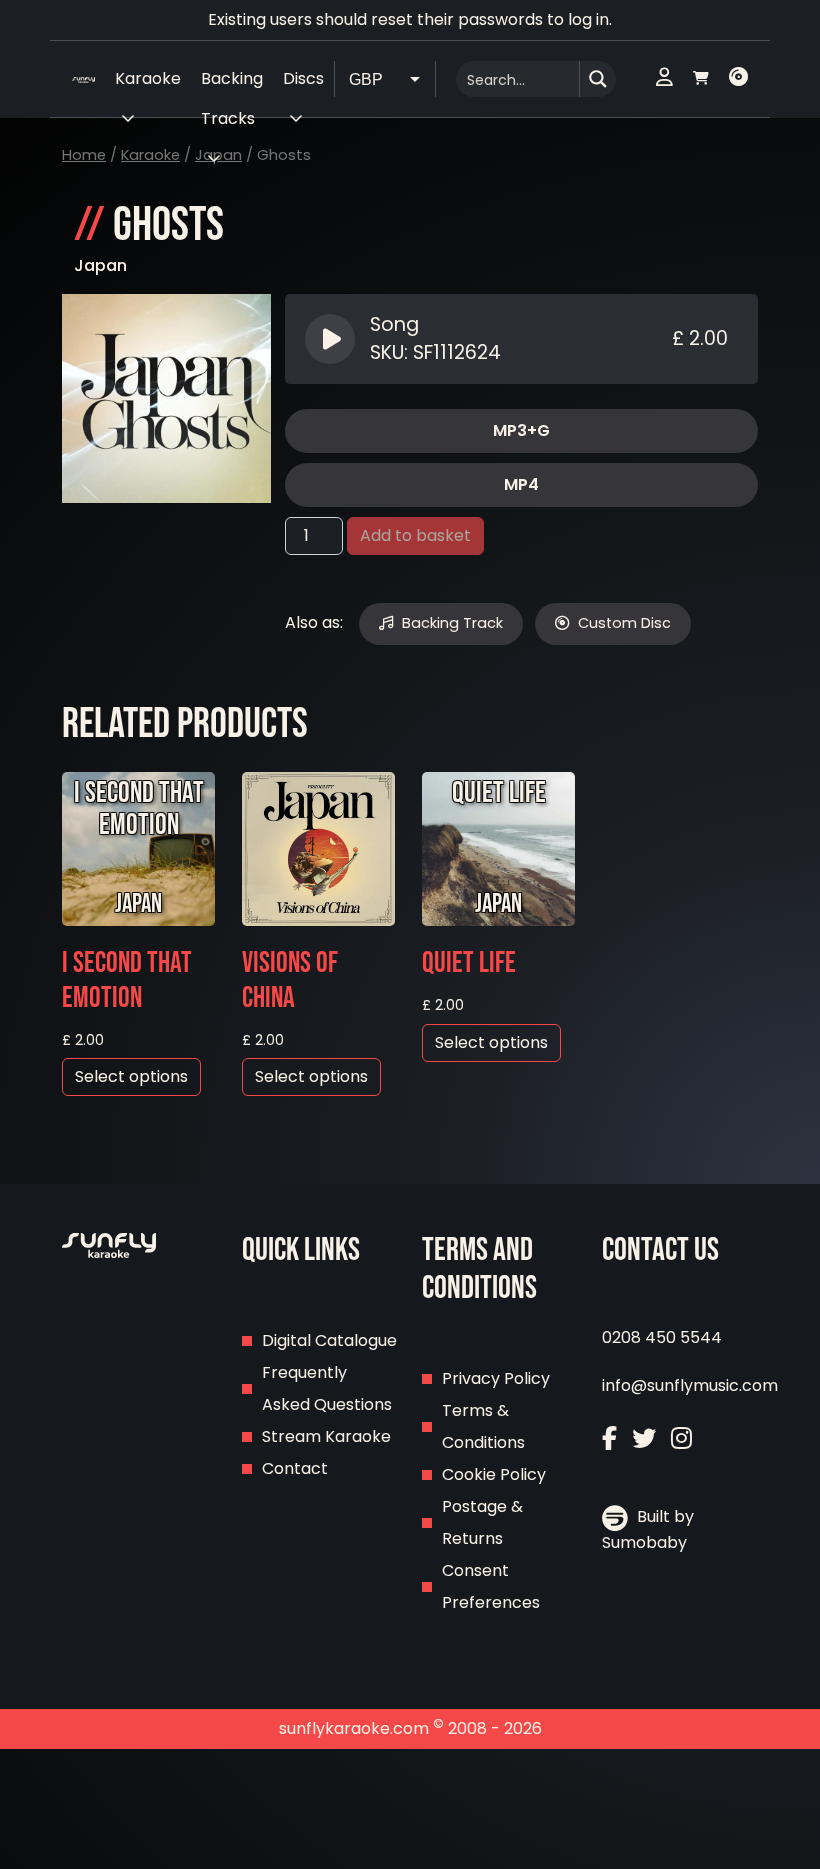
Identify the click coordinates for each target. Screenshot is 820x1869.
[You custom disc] (738, 79)
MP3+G (521, 430)
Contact (295, 1468)
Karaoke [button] (148, 78)
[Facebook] (609, 1438)
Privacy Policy (496, 1378)
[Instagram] (681, 1438)
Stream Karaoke (326, 1436)
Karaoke (150, 155)
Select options (131, 1076)
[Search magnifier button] (598, 79)
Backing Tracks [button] (232, 83)
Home (84, 155)
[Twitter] (644, 1438)
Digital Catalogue (329, 1340)
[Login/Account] (664, 79)
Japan (100, 265)
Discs (303, 78)
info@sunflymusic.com (690, 1385)
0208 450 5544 (662, 1337)
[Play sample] (332, 339)
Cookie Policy (494, 1474)
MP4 (521, 484)
